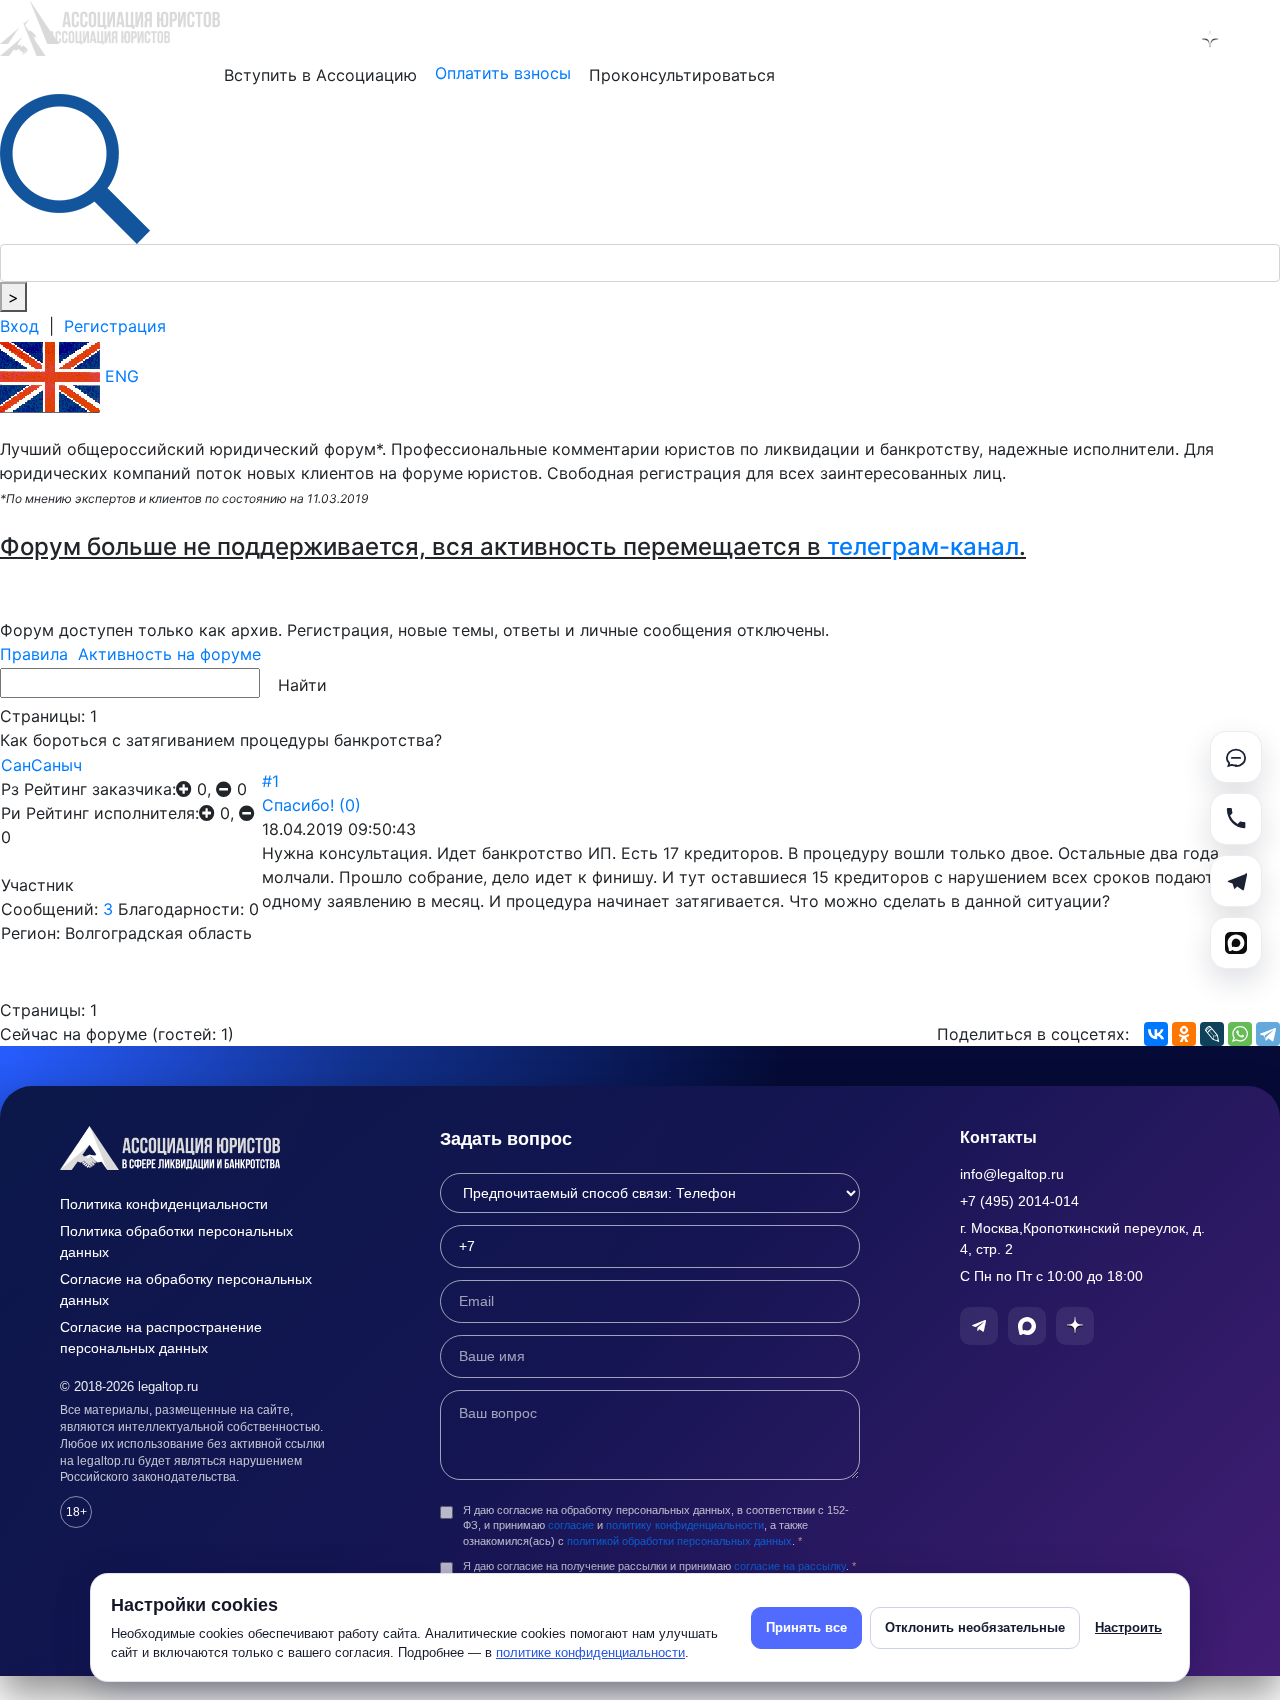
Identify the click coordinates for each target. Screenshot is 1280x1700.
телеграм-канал (923, 546)
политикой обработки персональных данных (679, 1541)
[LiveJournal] (1212, 1034)
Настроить (1128, 1627)
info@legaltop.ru (1012, 1174)
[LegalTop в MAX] (1158, 39)
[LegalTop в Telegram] (1106, 39)
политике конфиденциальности (590, 1652)
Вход (19, 326)
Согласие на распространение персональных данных (161, 1337)
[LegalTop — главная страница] (200, 1148)
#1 (270, 781)
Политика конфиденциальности (164, 1204)
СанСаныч (41, 765)
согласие (571, 1525)
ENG (119, 376)
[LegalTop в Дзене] (1210, 39)
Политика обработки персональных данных (176, 1241)
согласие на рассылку (790, 1566)
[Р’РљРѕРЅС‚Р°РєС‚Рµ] (1156, 1034)
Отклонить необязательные (975, 1627)
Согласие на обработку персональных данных (186, 1289)
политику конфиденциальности (685, 1525)
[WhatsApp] (1240, 1034)
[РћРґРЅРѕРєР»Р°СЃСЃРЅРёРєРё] (1184, 1034)
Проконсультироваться (682, 75)
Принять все (806, 1627)
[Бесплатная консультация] (1236, 757)
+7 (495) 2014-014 (1019, 1201)
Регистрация (115, 326)
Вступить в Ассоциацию (320, 75)
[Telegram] (1268, 1034)
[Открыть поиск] (75, 167)
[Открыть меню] (1261, 39)
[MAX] (1236, 943)
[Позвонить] (1236, 819)
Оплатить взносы (503, 73)
